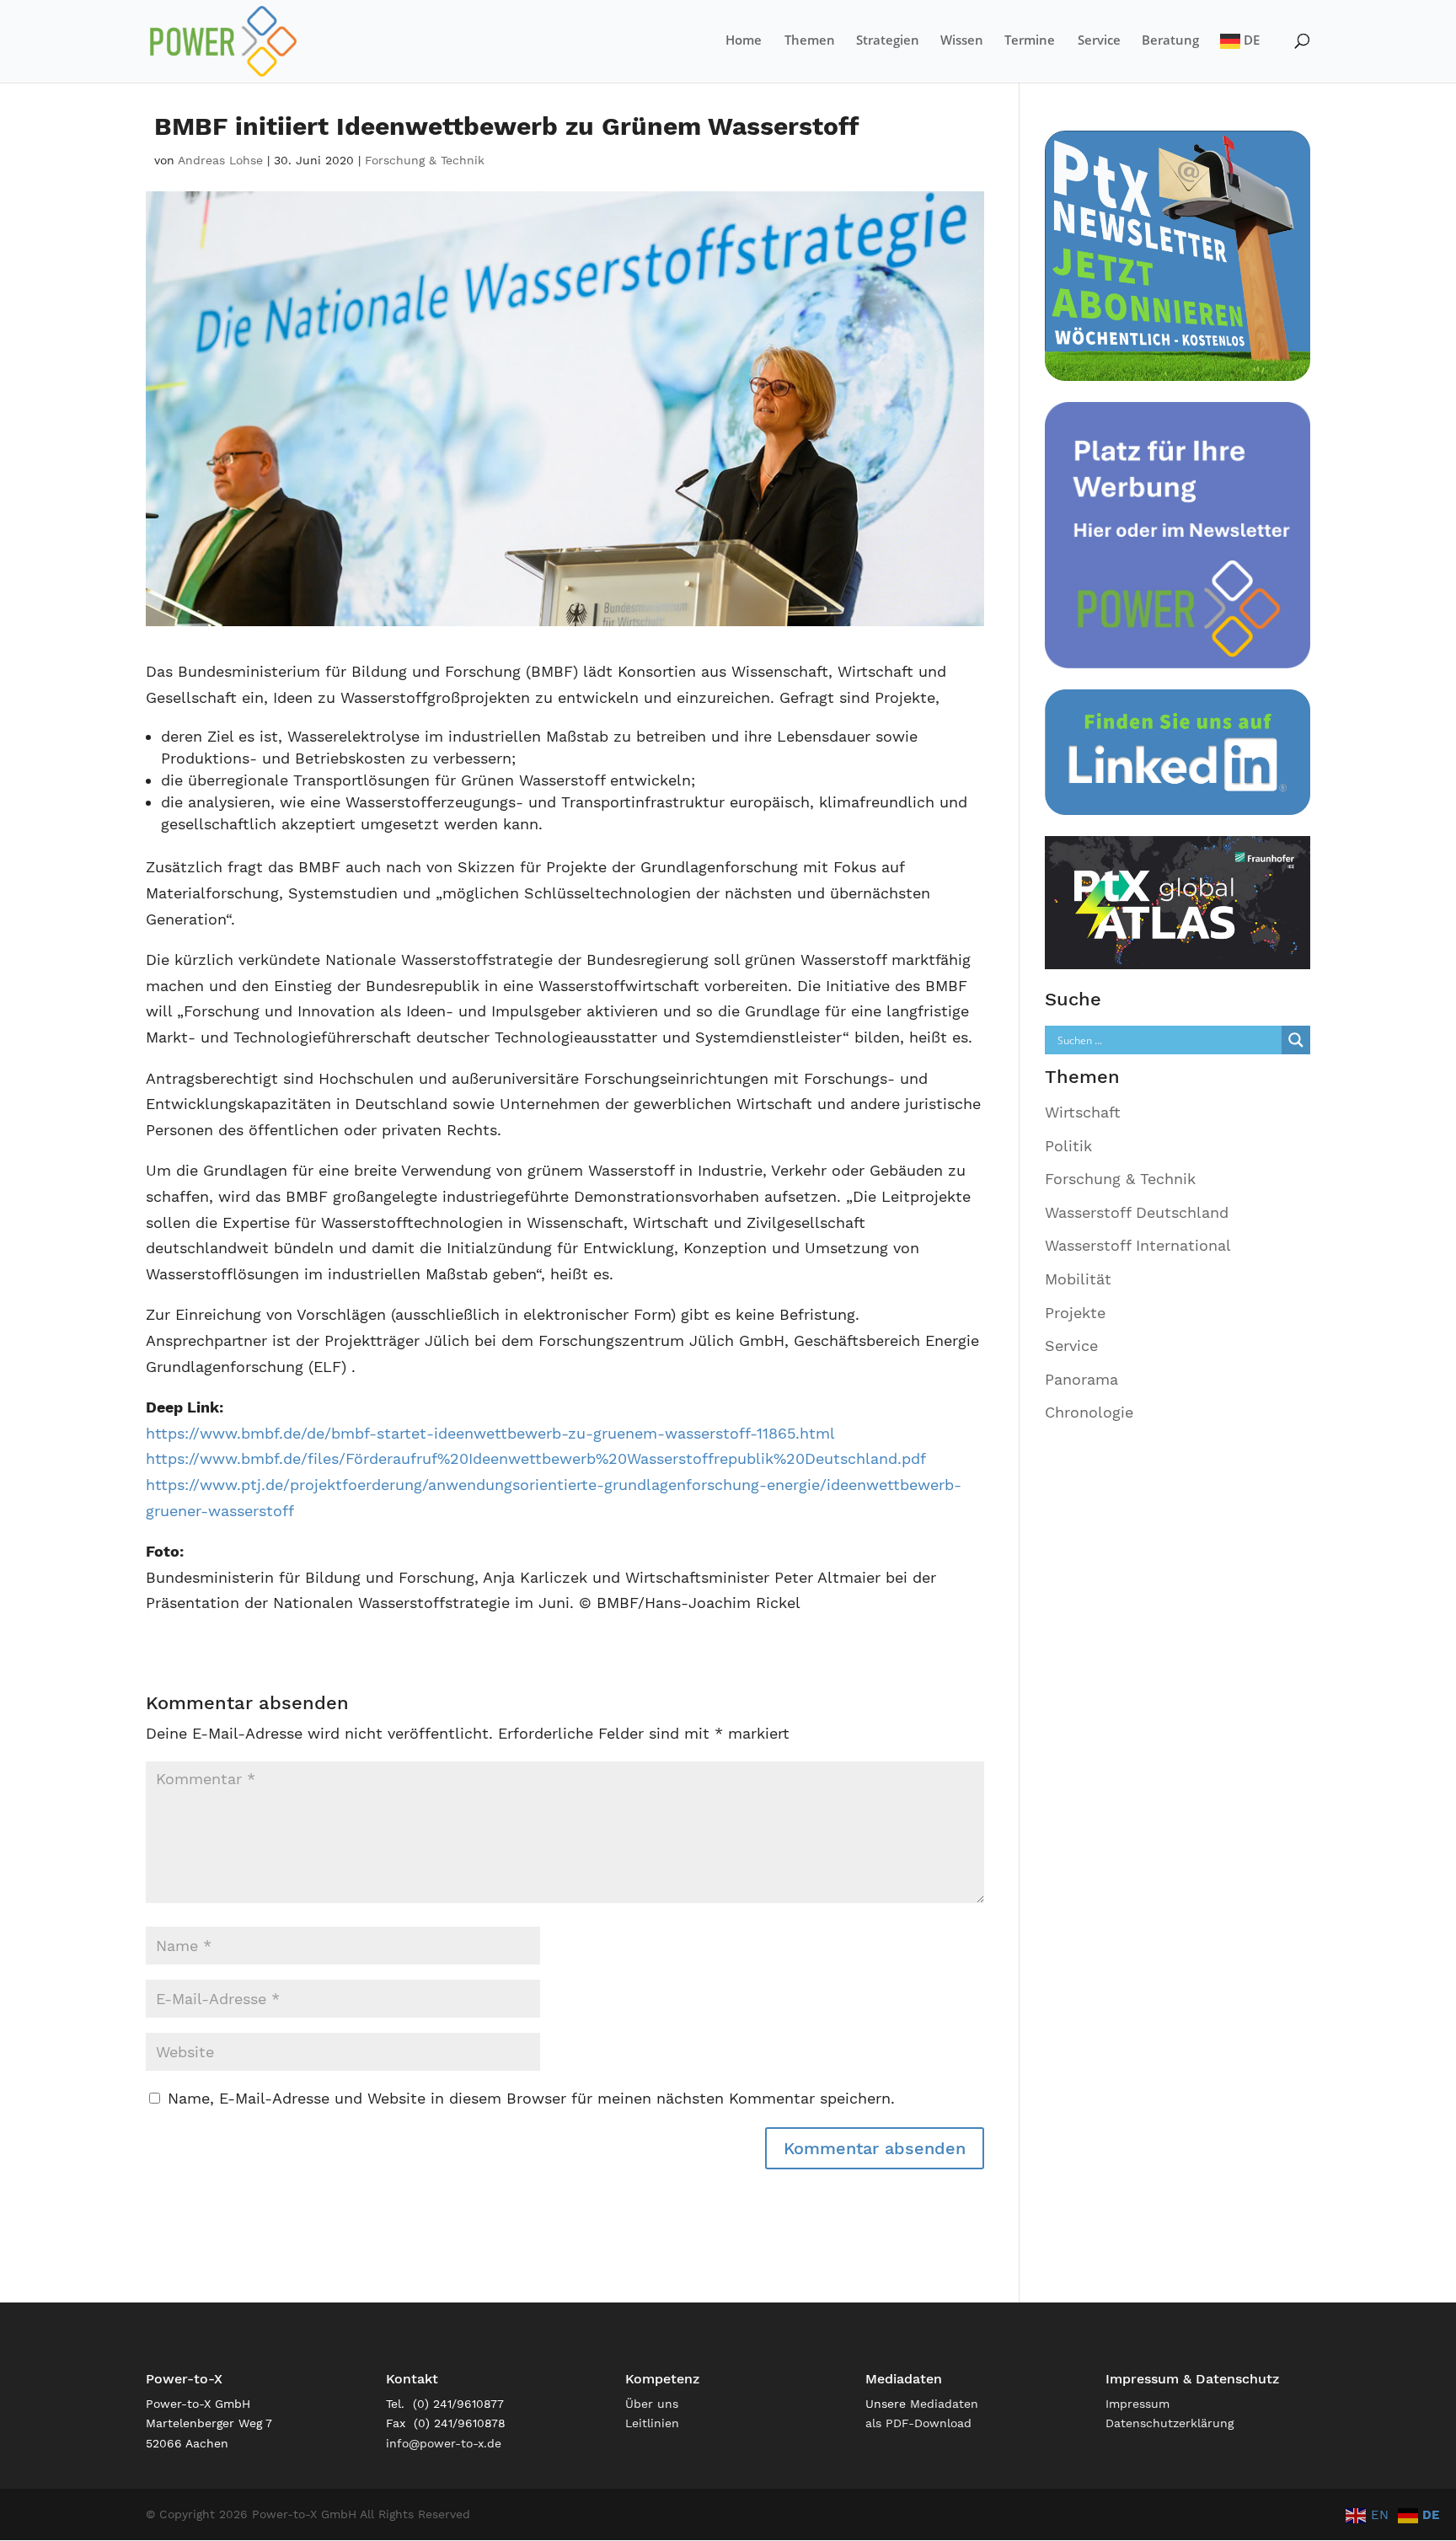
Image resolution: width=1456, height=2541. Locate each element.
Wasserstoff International (1138, 1245)
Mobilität (1078, 1279)
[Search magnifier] (1296, 1040)
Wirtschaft (1083, 1112)
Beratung (1170, 41)
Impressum (1137, 2404)
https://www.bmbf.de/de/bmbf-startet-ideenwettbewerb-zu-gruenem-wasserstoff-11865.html (490, 1433)
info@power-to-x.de (444, 2443)
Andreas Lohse (220, 160)
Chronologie (1089, 1412)
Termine (1030, 41)
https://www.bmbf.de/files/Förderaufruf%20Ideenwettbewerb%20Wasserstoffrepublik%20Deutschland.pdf (536, 1458)
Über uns (652, 2404)
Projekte (1075, 1313)
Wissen (962, 41)
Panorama (1081, 1379)
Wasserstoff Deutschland (1137, 1212)
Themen (810, 41)
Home (744, 41)
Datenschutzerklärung (1170, 2423)
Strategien (888, 41)
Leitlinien (652, 2423)
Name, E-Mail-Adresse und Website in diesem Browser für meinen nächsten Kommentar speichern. (531, 2098)
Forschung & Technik (425, 160)
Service (1099, 41)
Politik (1068, 1146)
